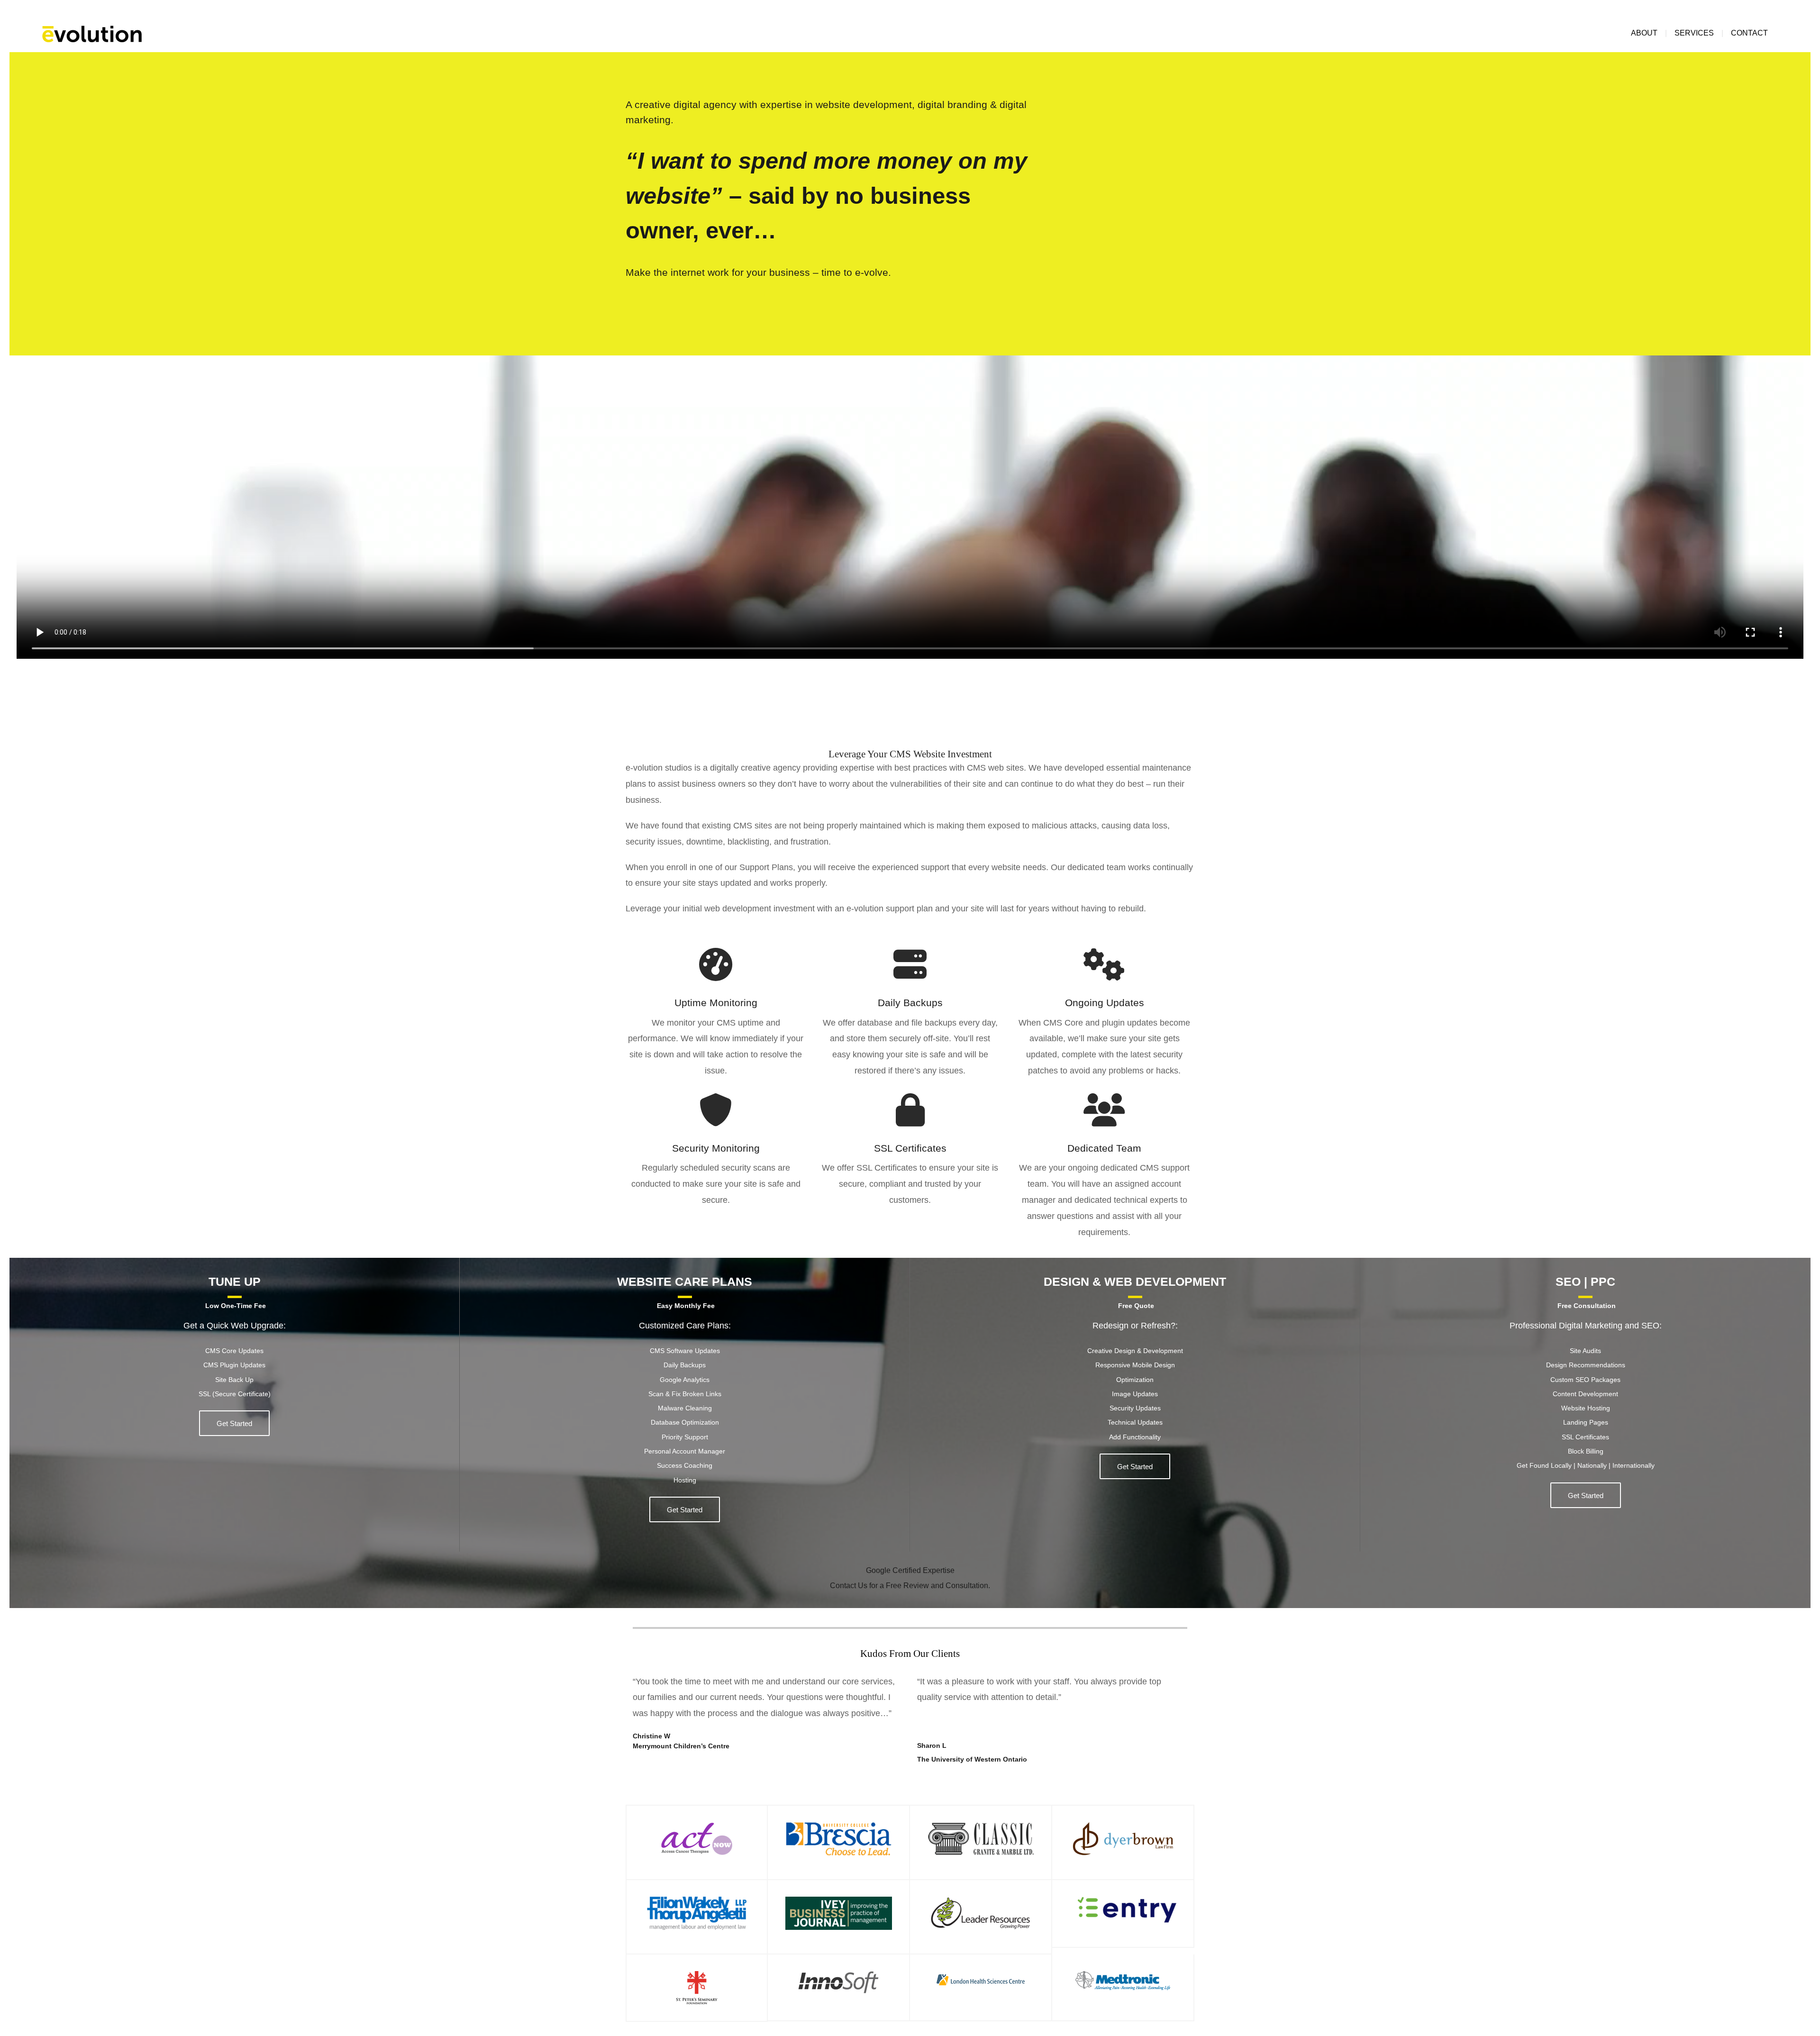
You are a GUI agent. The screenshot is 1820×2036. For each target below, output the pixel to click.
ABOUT (1644, 33)
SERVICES (1694, 33)
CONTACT (1749, 33)
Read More (234, 1423)
